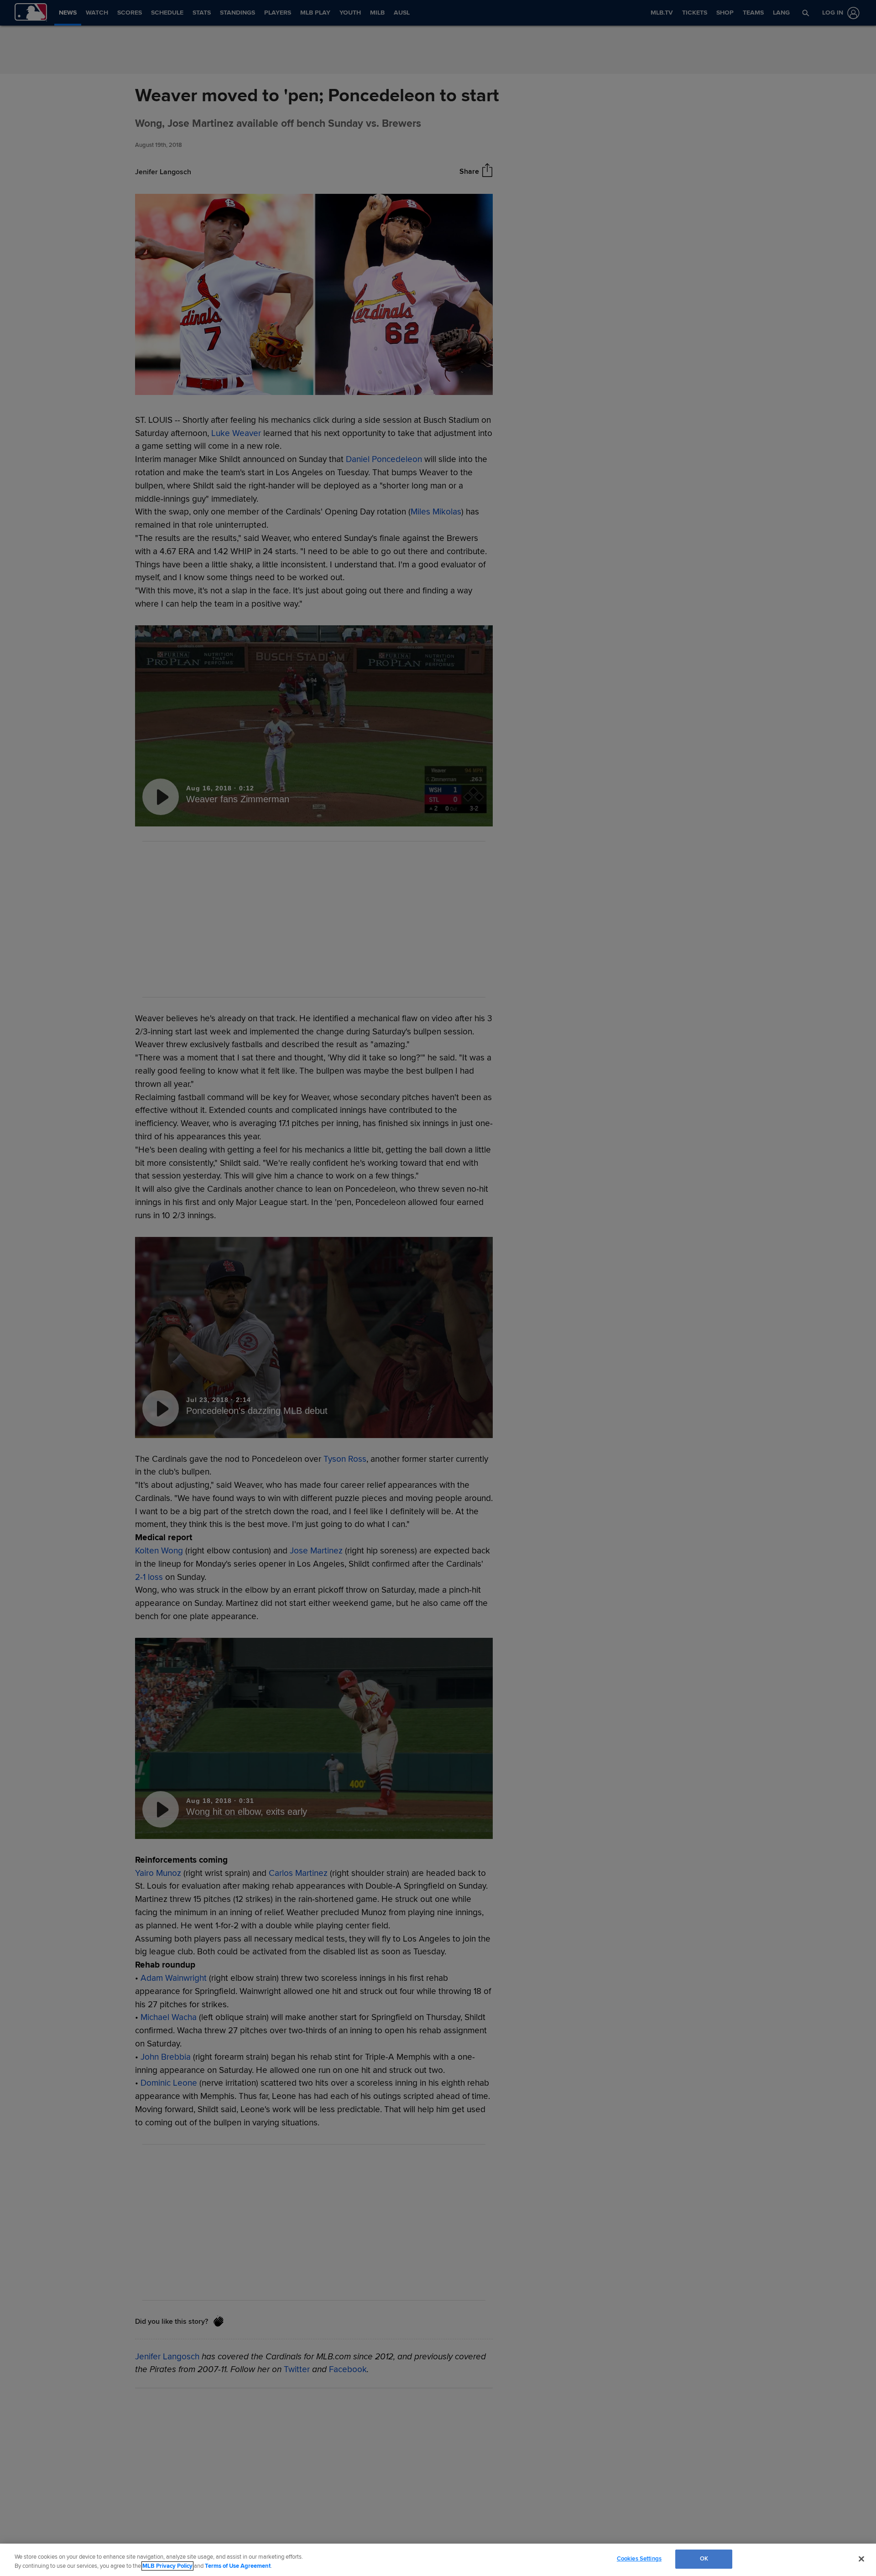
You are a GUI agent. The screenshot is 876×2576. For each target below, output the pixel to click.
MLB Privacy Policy (167, 2566)
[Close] (861, 2559)
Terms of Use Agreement (238, 2566)
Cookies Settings (639, 2559)
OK (704, 2559)
